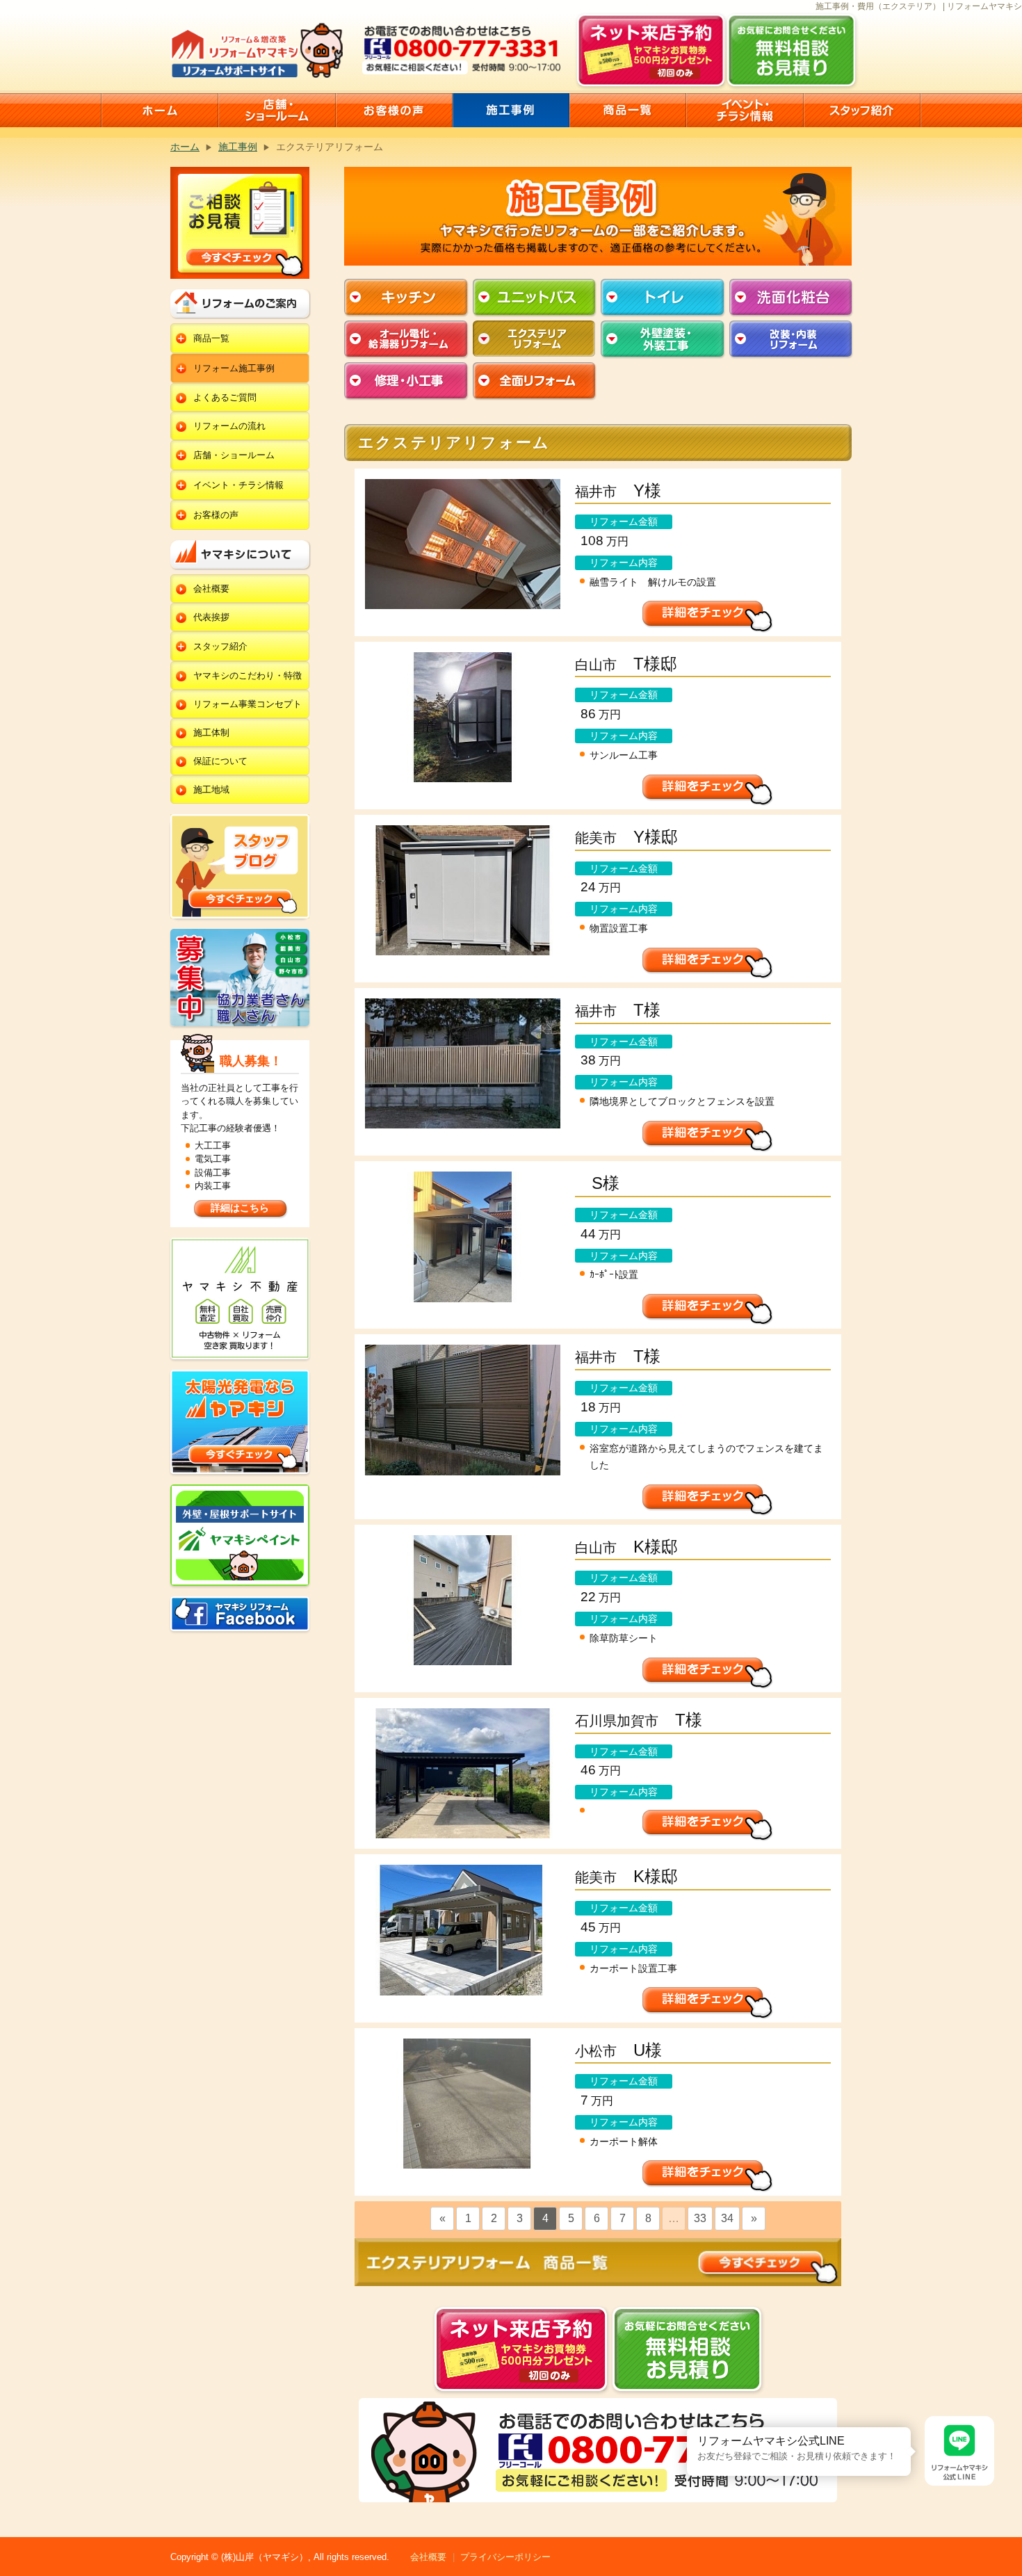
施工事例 (238, 147)
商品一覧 (211, 338)
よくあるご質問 (225, 397)
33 (700, 2218)
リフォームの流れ (229, 426)
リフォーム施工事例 (234, 368)
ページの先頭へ (1007, 2526)
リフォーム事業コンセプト (248, 704)
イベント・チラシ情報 (238, 485)
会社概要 (211, 589)
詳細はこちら (240, 1208)
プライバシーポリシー (505, 2557)
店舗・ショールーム (234, 455)
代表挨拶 (211, 617)
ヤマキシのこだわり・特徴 (248, 675)
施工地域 (211, 789)
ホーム (185, 147)
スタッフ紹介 (220, 646)
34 (727, 2218)
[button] (687, 2427)
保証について (220, 761)
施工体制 (211, 732)
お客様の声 (216, 515)
